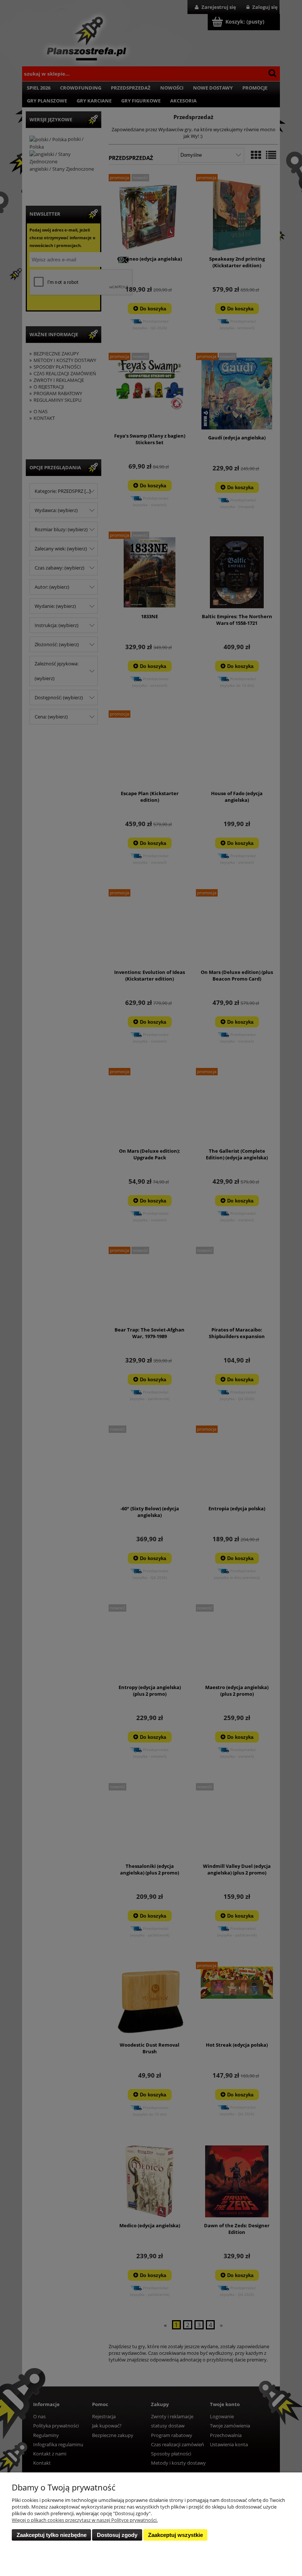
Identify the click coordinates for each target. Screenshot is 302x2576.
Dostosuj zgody (117, 2535)
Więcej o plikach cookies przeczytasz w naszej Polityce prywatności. (85, 2520)
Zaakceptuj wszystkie (175, 2535)
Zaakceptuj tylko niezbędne (52, 2535)
